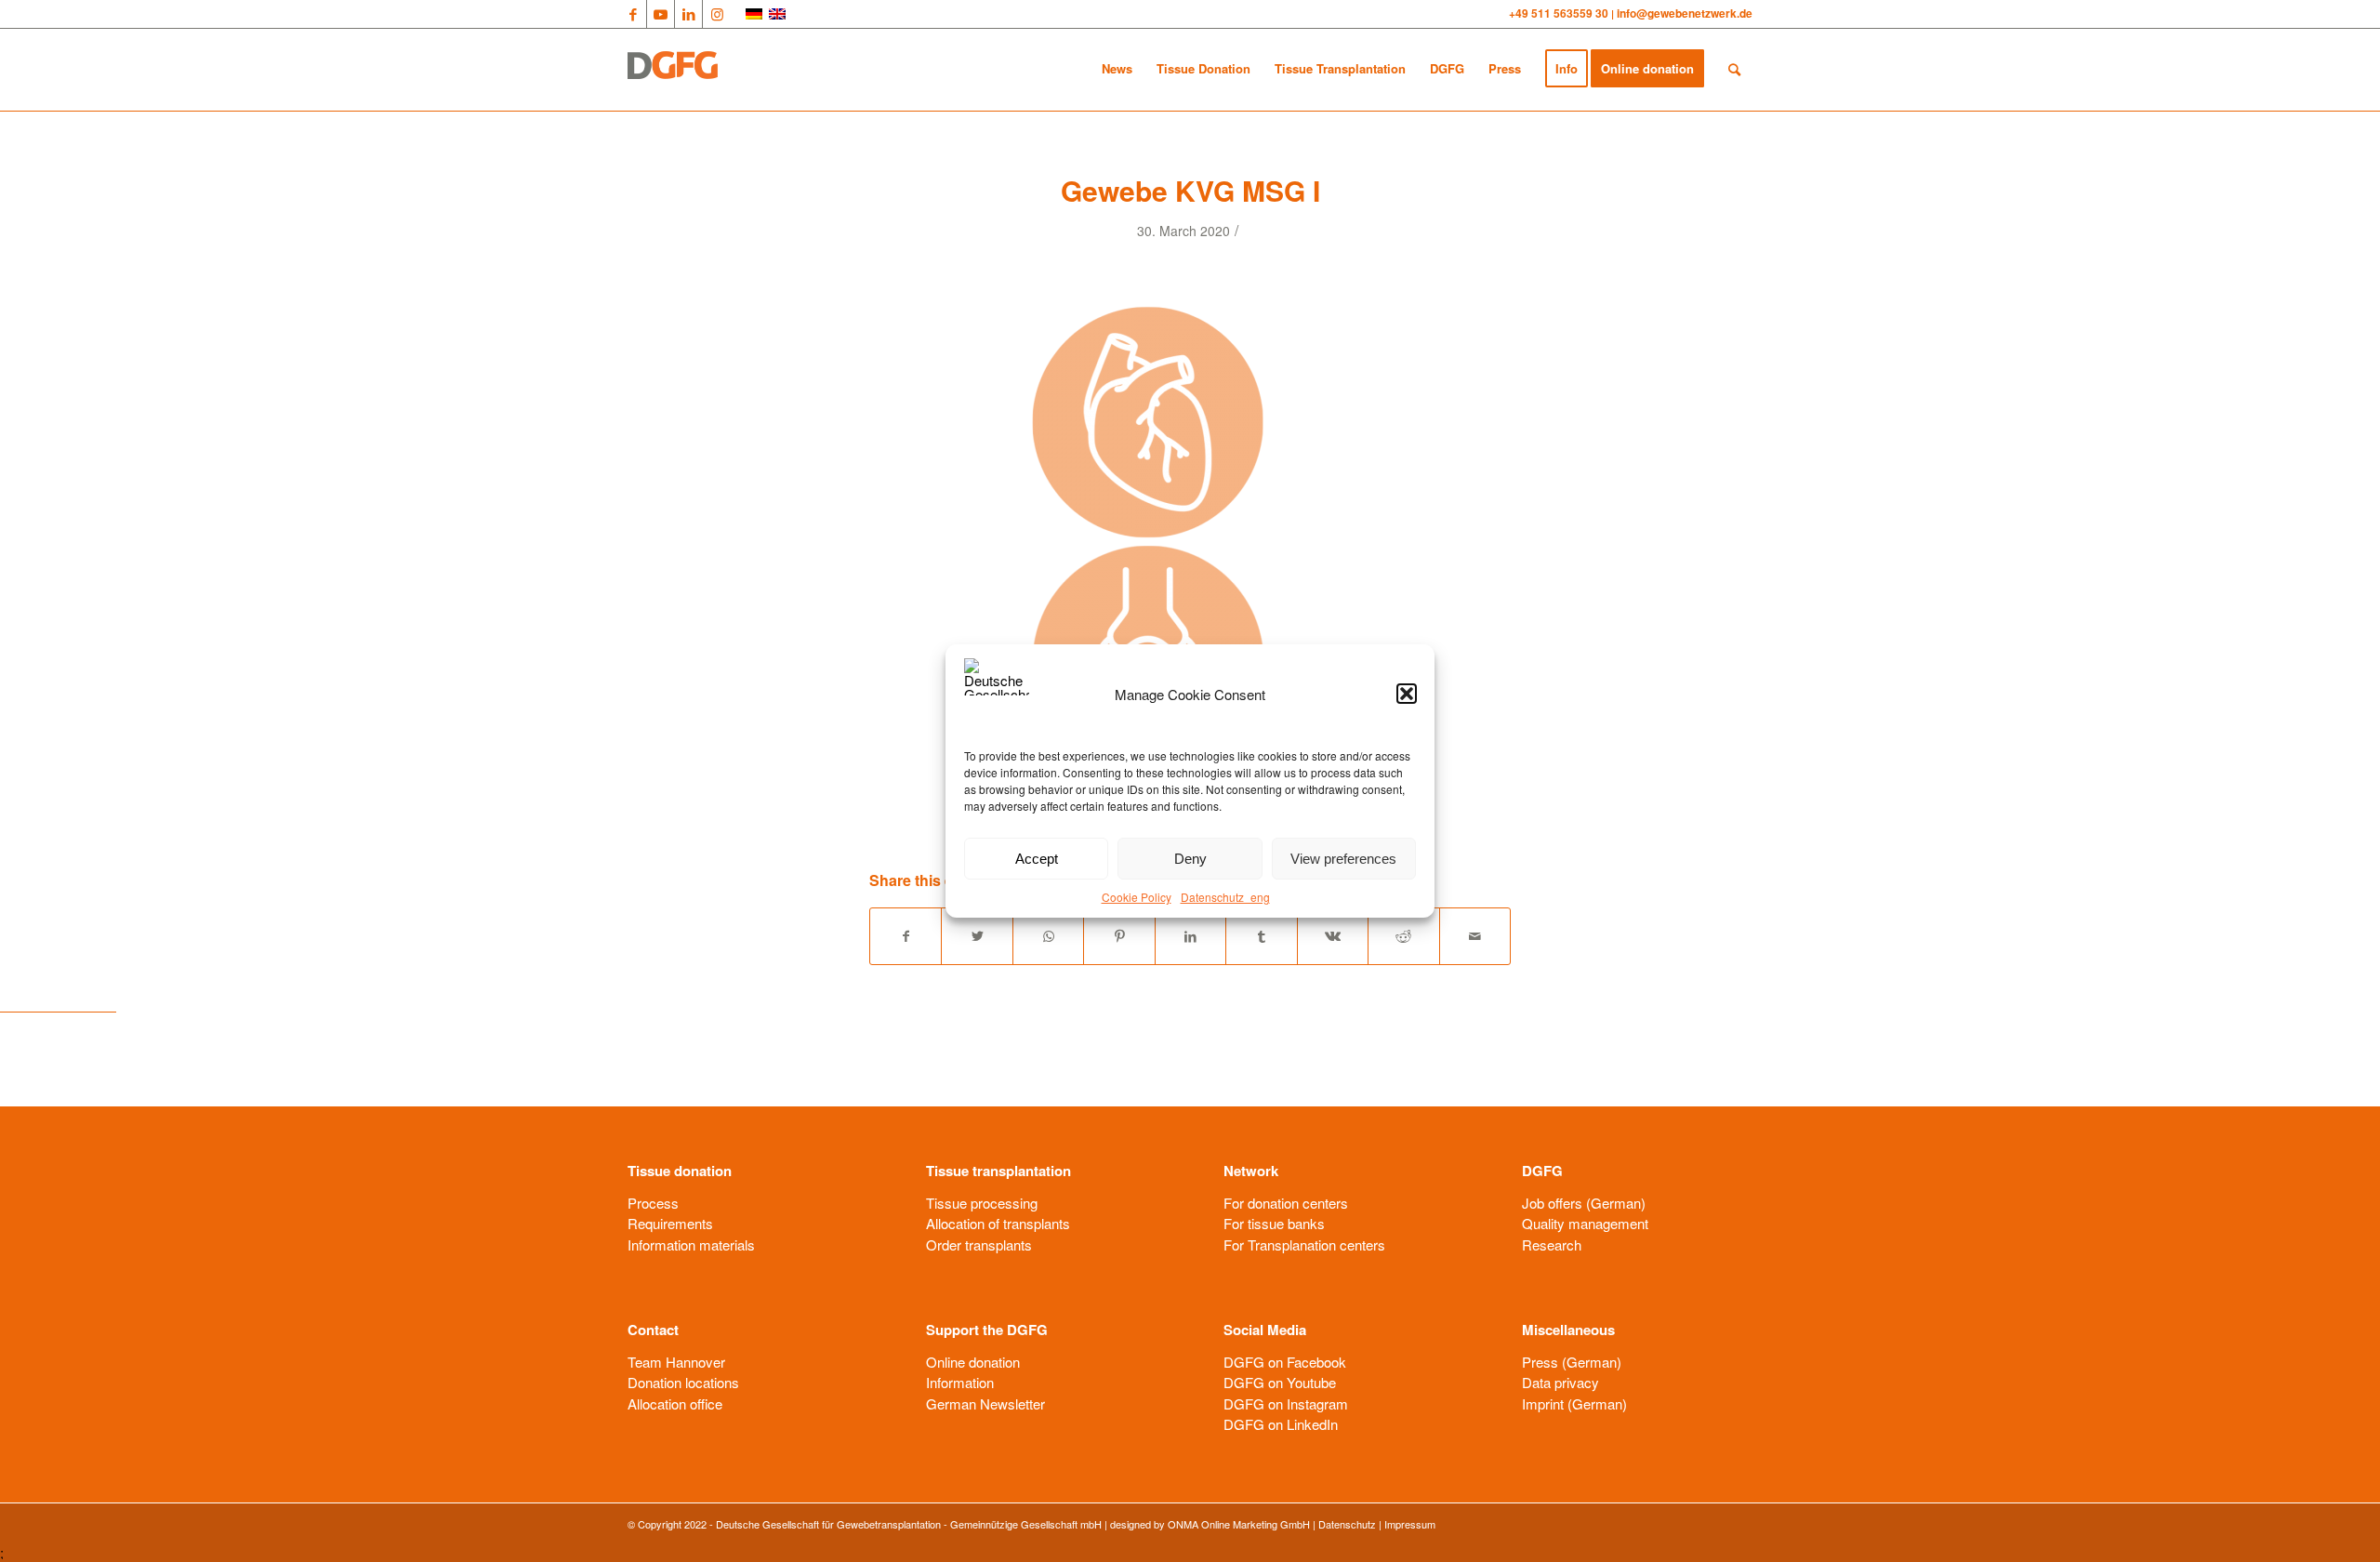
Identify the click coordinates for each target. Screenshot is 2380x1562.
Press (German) (1572, 1362)
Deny (1190, 859)
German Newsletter (985, 1403)
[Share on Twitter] (977, 936)
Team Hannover (676, 1362)
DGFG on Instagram (1286, 1403)
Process (653, 1203)
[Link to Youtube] (661, 14)
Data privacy (1560, 1382)
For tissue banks (1274, 1223)
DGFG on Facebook (1285, 1362)
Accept (1037, 859)
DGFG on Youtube (1280, 1382)
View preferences (1343, 859)
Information (960, 1382)
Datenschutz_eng (1225, 897)
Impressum (1410, 1524)
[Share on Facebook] (906, 936)
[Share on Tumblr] (1261, 936)
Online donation (973, 1362)
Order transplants (979, 1244)
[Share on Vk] (1333, 936)
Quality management (1585, 1223)
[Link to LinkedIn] (688, 14)
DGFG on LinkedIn (1281, 1424)
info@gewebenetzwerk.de (1685, 13)
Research (1552, 1244)
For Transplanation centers (1304, 1244)
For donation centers (1286, 1203)
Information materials (691, 1244)
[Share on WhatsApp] (1048, 936)
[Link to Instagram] (717, 14)
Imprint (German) (1574, 1403)
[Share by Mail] (1475, 936)
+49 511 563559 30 (1560, 13)
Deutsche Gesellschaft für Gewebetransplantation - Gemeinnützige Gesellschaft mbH (909, 1524)
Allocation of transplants (998, 1223)
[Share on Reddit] (1403, 936)
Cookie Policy (1137, 897)
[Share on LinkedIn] (1190, 936)
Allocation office (675, 1403)
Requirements (670, 1223)
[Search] (1734, 69)
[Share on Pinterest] (1119, 936)
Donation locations (683, 1382)
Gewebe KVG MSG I (1190, 190)
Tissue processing (982, 1203)
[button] (1407, 694)
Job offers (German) (1584, 1203)
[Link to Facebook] (633, 14)
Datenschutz (1347, 1524)
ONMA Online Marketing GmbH (1239, 1524)
